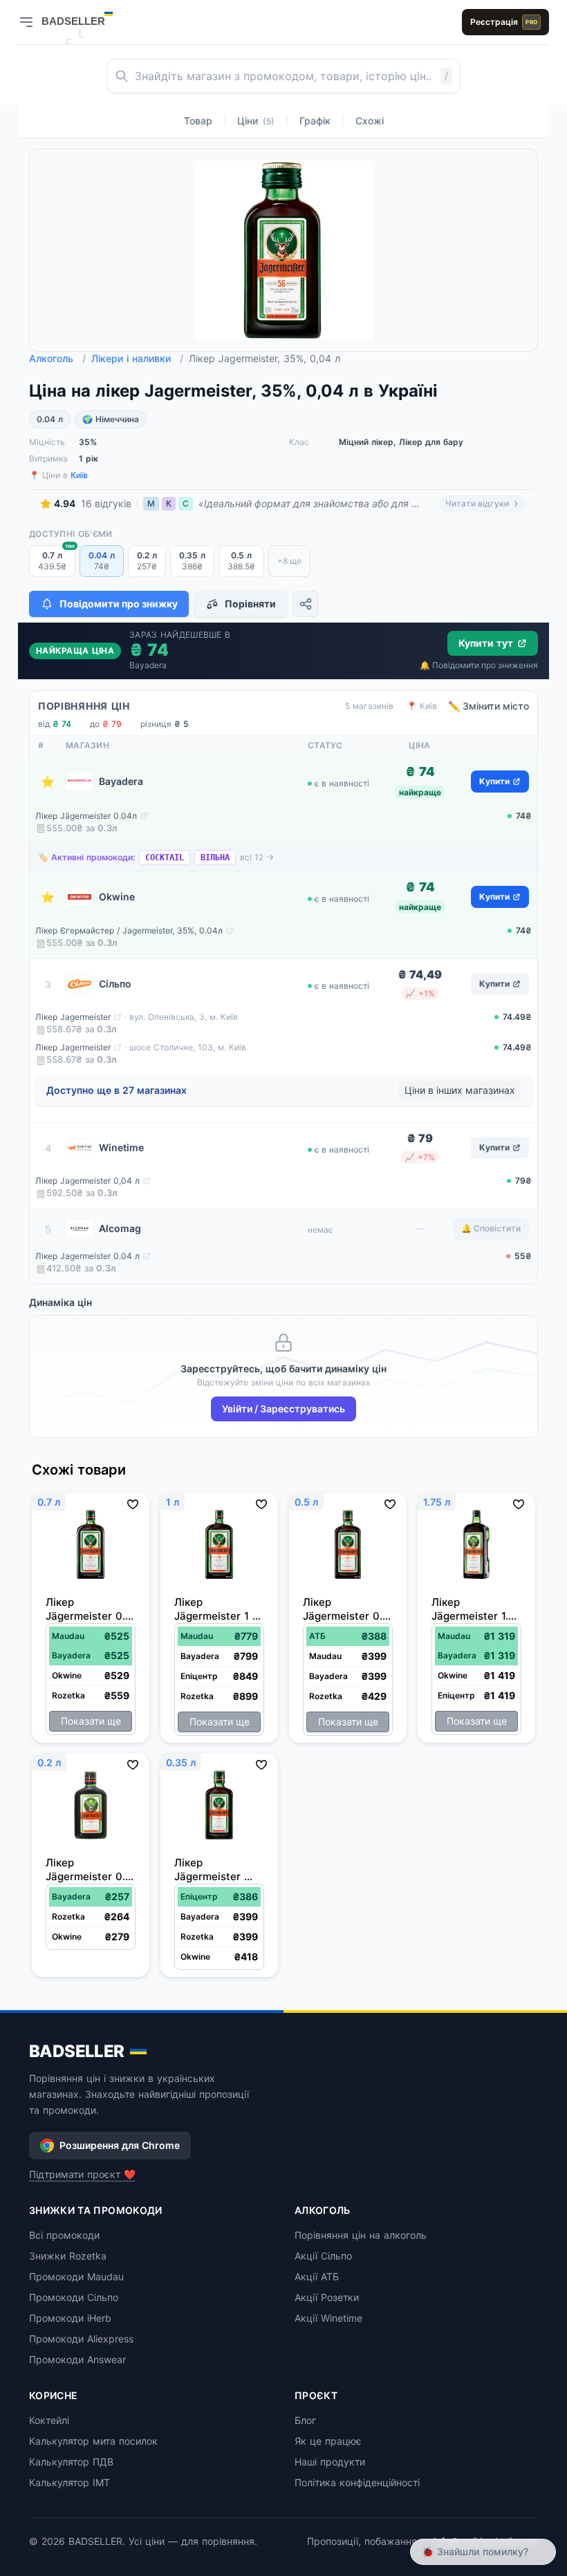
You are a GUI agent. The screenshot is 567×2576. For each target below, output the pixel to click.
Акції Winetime (328, 2318)
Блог (305, 2420)
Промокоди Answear (77, 2359)
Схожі (370, 121)
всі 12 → (257, 857)
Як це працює (328, 2441)
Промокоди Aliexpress (81, 2339)
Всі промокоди (64, 2235)
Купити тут (486, 643)
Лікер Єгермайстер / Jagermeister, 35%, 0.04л (129, 930)
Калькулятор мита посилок (93, 2441)
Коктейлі (49, 2420)
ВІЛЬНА (215, 858)
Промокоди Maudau (76, 2276)
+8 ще (289, 561)
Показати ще (91, 1721)
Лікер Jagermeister (73, 1017)
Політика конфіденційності (357, 2482)
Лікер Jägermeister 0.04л (86, 816)
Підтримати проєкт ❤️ (82, 2174)
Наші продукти (330, 2462)
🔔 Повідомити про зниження (479, 665)
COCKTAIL (165, 858)
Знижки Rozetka (68, 2256)
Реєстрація (504, 22)
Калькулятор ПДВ (71, 2462)
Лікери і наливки (137, 358)
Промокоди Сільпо (74, 2297)
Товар (198, 121)
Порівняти (250, 604)
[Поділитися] (306, 604)
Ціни (256, 121)
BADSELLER (77, 2051)
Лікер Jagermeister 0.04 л (87, 1256)
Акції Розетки (327, 2297)
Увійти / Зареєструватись (283, 1409)
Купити (494, 781)
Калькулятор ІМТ (69, 2482)
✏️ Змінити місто (489, 706)
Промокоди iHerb (70, 2318)
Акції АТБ (317, 2276)
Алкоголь (57, 358)
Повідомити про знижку (119, 604)
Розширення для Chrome (120, 2145)
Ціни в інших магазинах (460, 1090)
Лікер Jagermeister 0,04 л (87, 1181)
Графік (315, 121)
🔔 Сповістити (491, 1228)
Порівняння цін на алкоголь (361, 2235)
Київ (79, 475)
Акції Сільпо (323, 2256)
